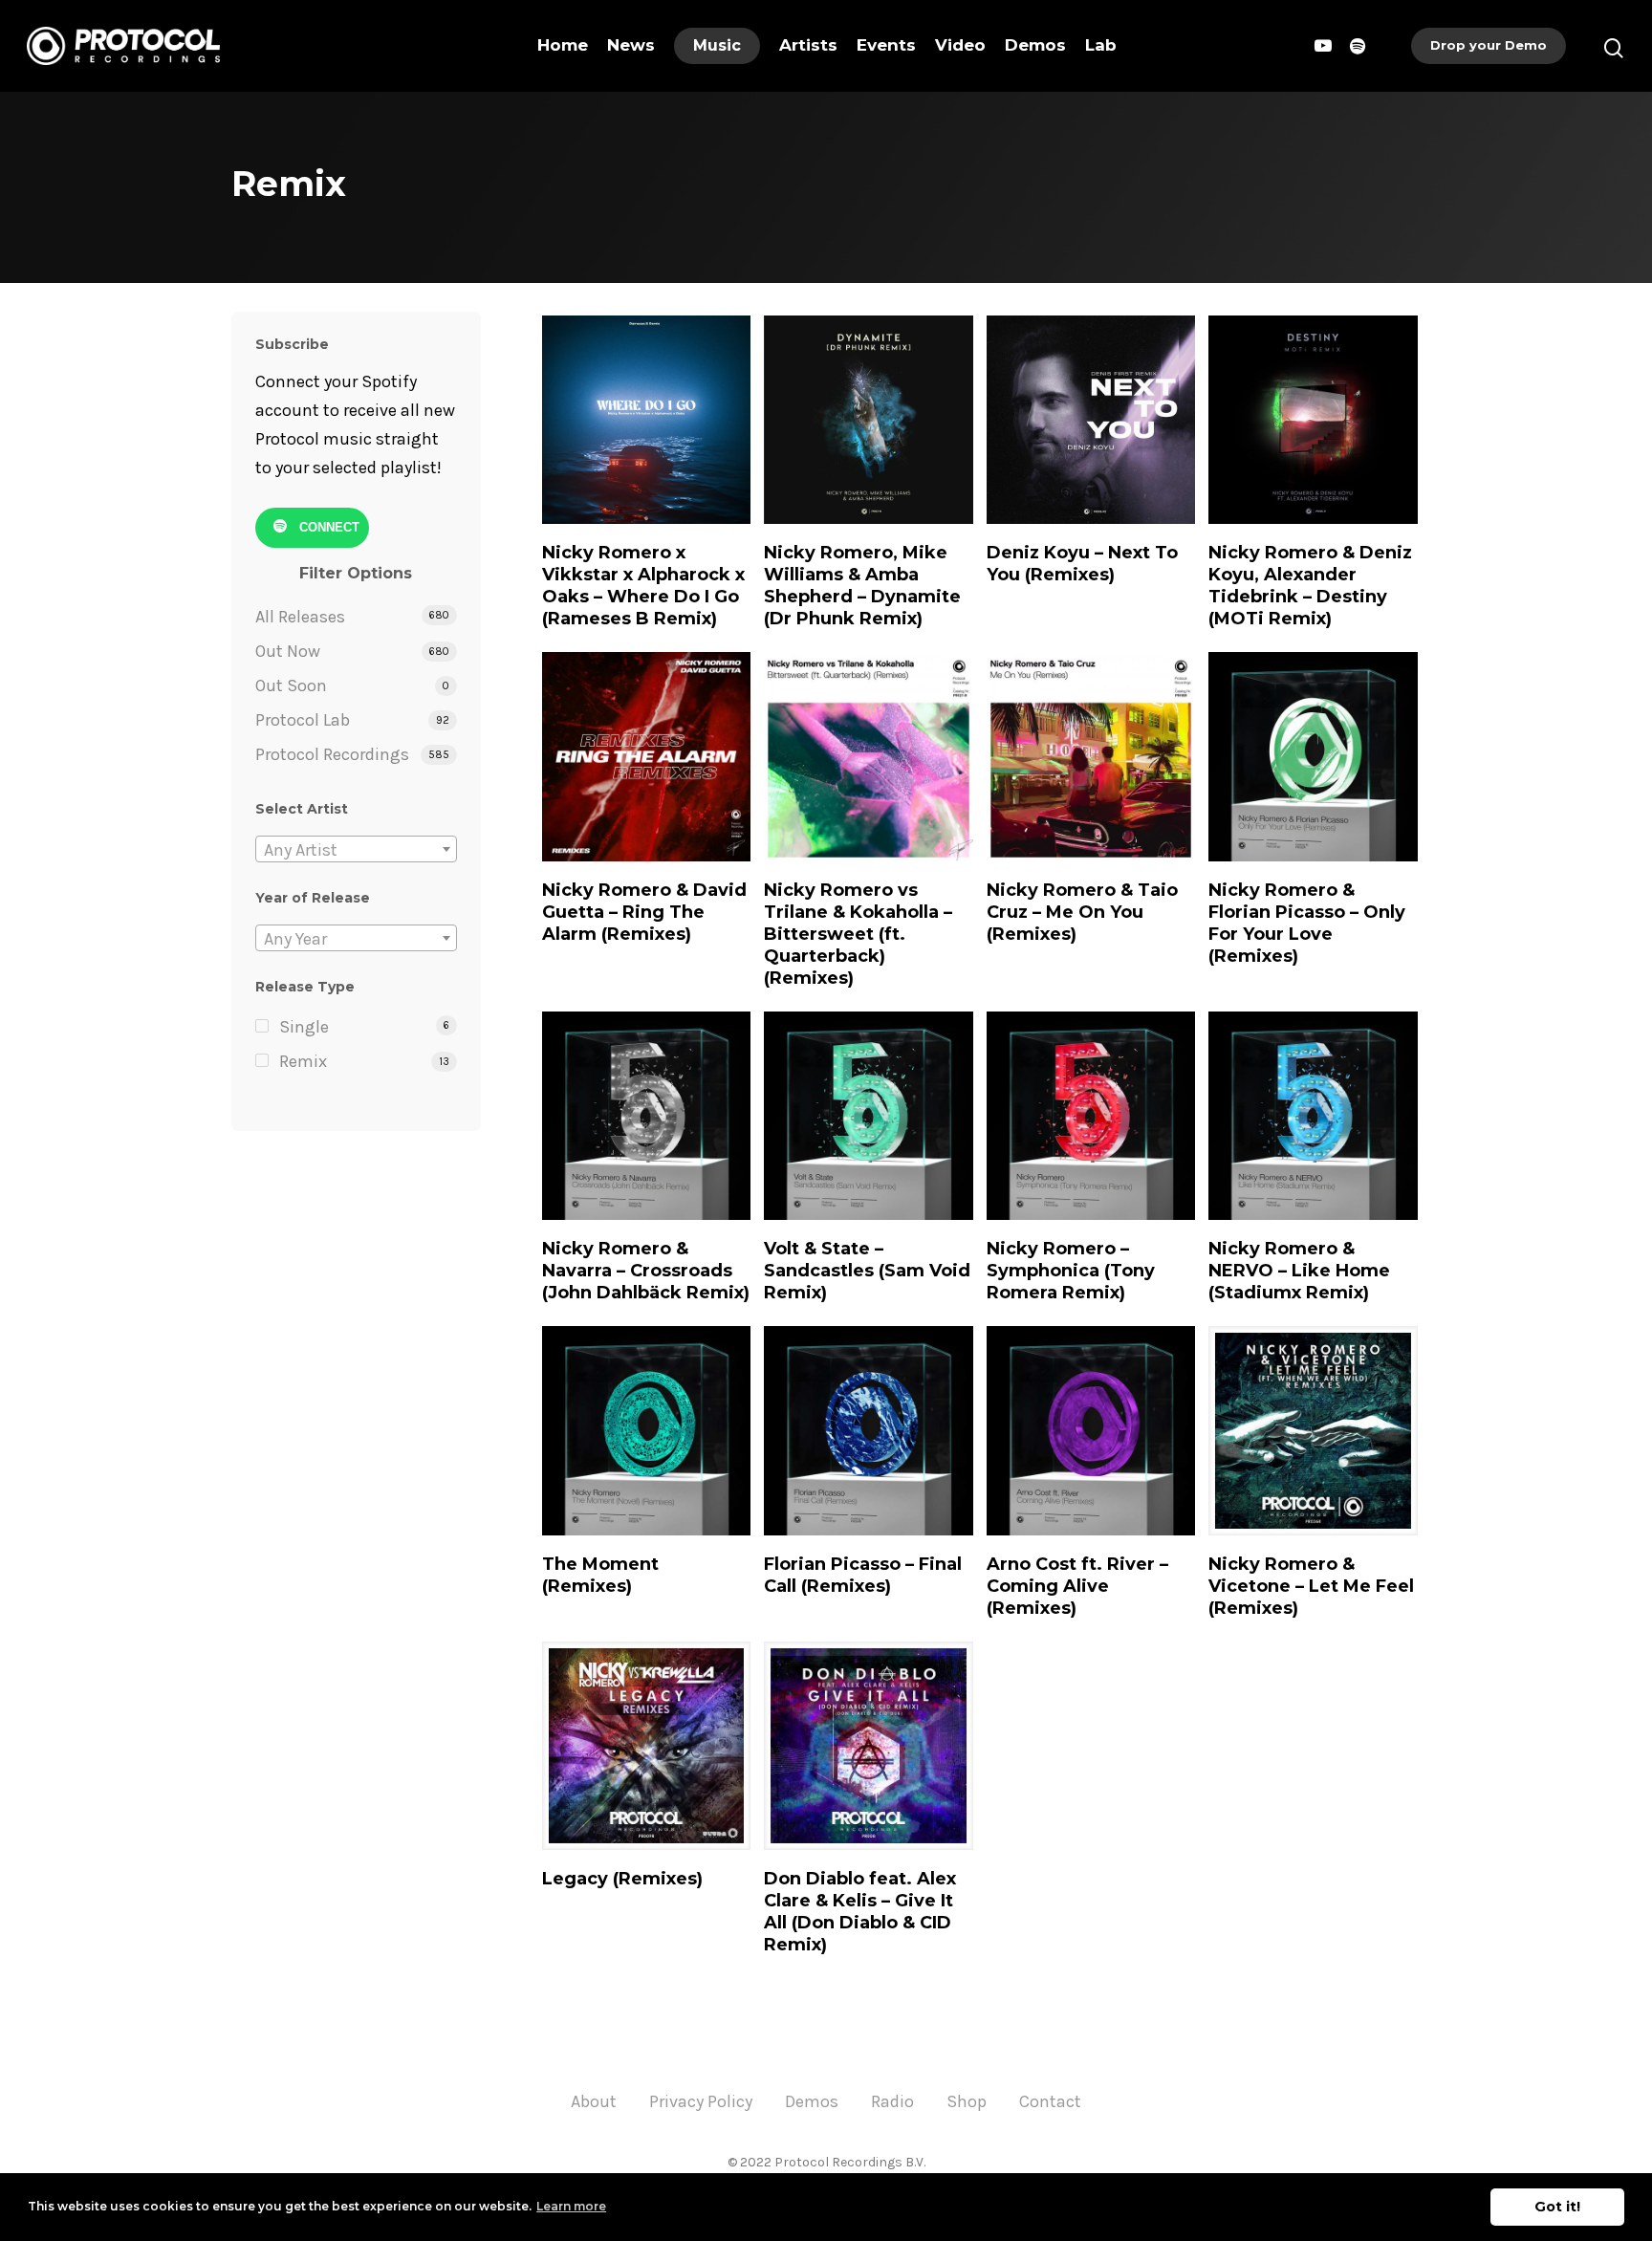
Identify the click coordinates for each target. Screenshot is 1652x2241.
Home (563, 45)
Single (304, 1027)
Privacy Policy (701, 2101)
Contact (1050, 2101)
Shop (967, 2101)
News (631, 45)
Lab (1101, 45)
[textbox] (356, 850)
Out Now (288, 651)
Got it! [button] (1557, 2207)
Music (717, 45)
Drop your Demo (1489, 45)
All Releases (300, 617)
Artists (808, 45)
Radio (892, 2101)
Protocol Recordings (332, 754)
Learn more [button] (571, 2206)
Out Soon (291, 685)
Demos (1035, 45)
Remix (303, 1061)
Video (960, 45)
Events (886, 45)
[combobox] (356, 849)
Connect (327, 526)
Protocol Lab (303, 720)
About (594, 2101)
